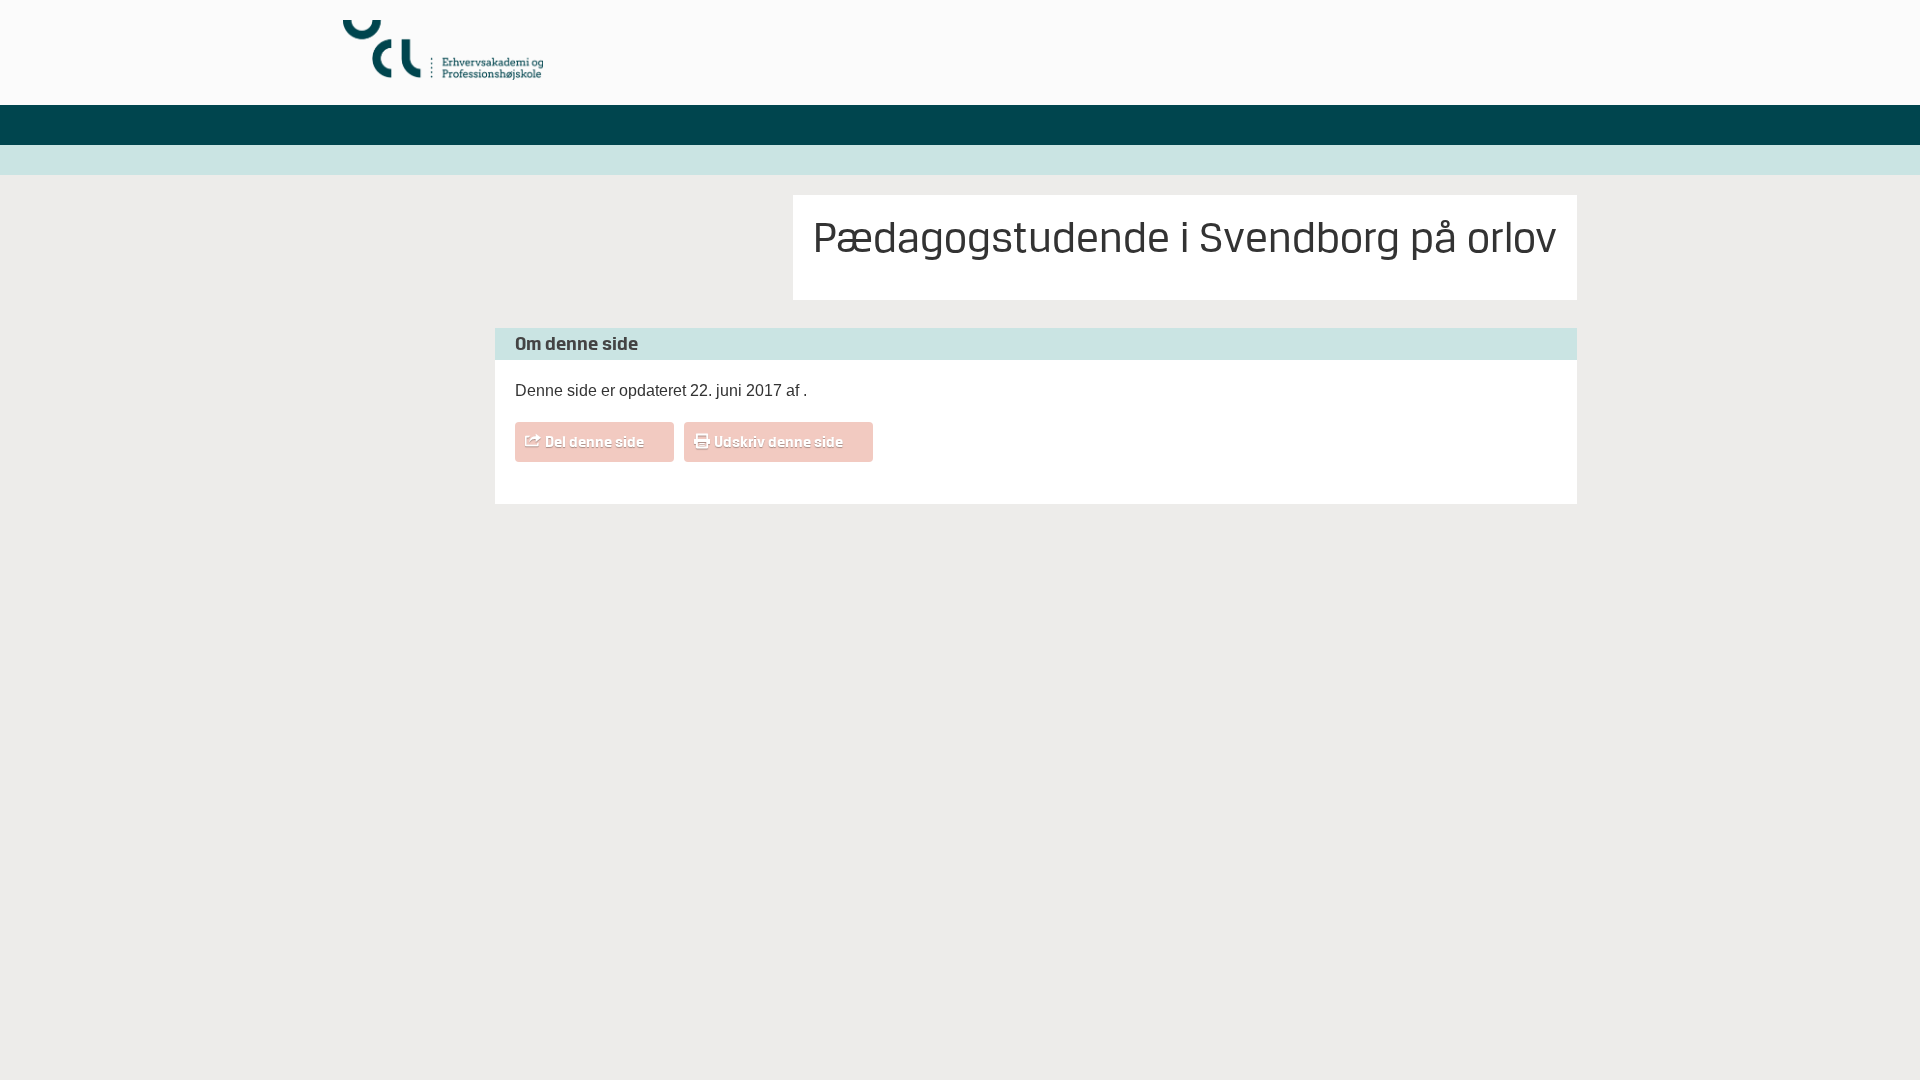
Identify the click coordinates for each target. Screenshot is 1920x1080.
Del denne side (594, 442)
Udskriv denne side (778, 442)
